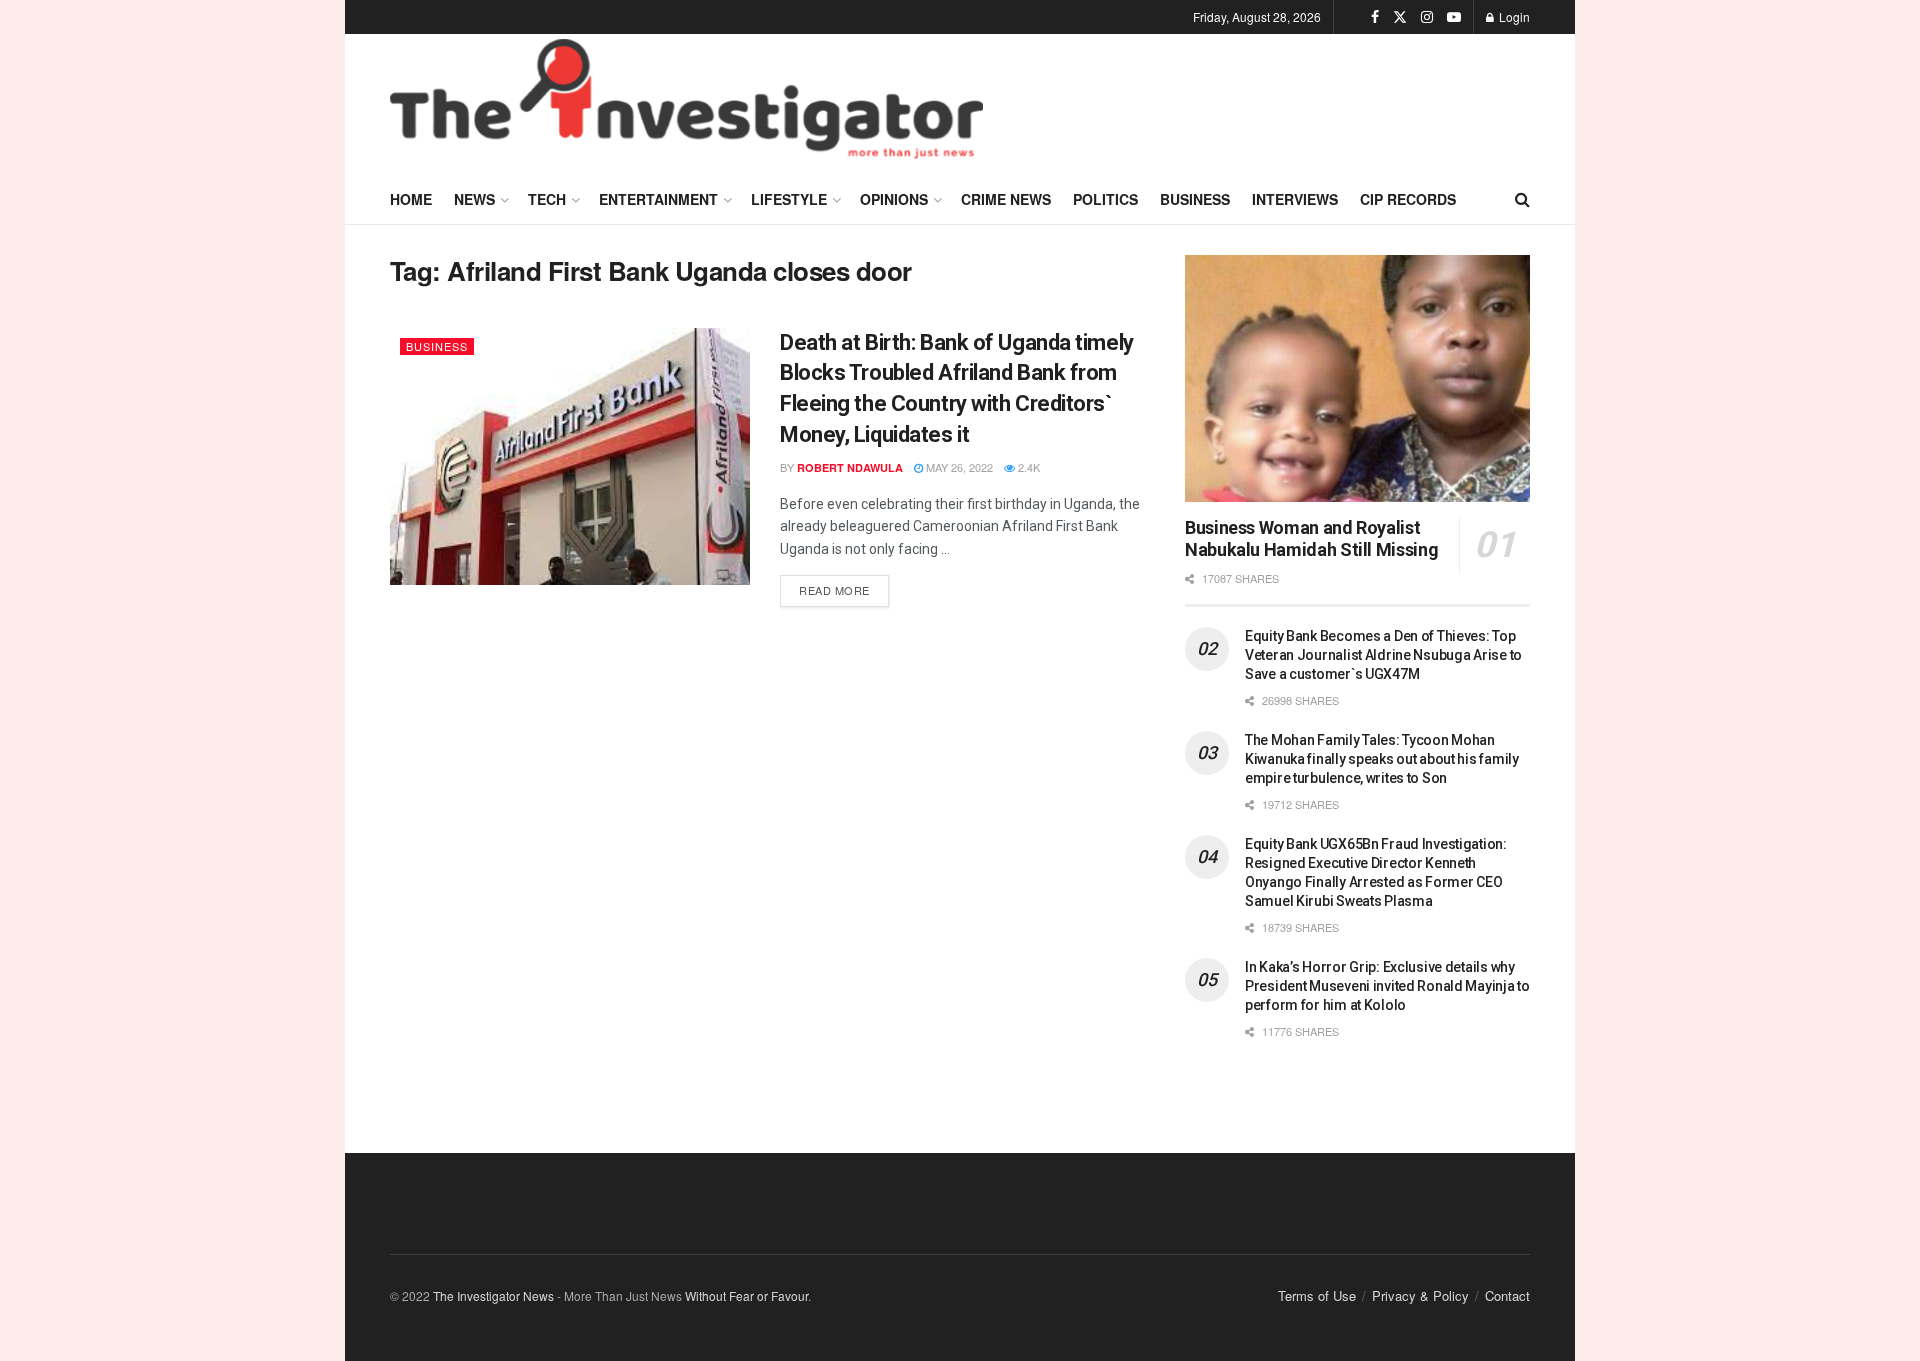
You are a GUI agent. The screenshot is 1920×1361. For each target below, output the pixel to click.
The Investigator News (493, 1295)
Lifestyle (789, 199)
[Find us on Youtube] (1454, 17)
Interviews (1295, 199)
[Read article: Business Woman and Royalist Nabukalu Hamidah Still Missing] (1357, 378)
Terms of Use (1317, 1295)
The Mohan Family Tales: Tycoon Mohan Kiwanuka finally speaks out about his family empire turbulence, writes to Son (1382, 759)
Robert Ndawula (850, 467)
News (474, 199)
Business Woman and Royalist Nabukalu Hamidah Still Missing (1311, 539)
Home (411, 199)
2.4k (1027, 467)
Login (1513, 16)
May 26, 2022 (958, 467)
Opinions (894, 199)
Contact (1507, 1295)
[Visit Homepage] (686, 104)
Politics (1105, 199)
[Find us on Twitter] (1400, 17)
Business (1195, 199)
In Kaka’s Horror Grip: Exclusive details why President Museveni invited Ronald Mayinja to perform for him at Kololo (1387, 986)
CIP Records (1408, 199)
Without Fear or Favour (746, 1295)
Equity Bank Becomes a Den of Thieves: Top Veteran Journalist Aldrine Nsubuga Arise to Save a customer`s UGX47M (1383, 655)
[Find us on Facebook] (1375, 17)
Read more (844, 586)
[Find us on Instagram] (1427, 17)
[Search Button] (1522, 199)
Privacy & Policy (1420, 1295)
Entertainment (658, 199)
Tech (547, 199)
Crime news (1006, 199)
